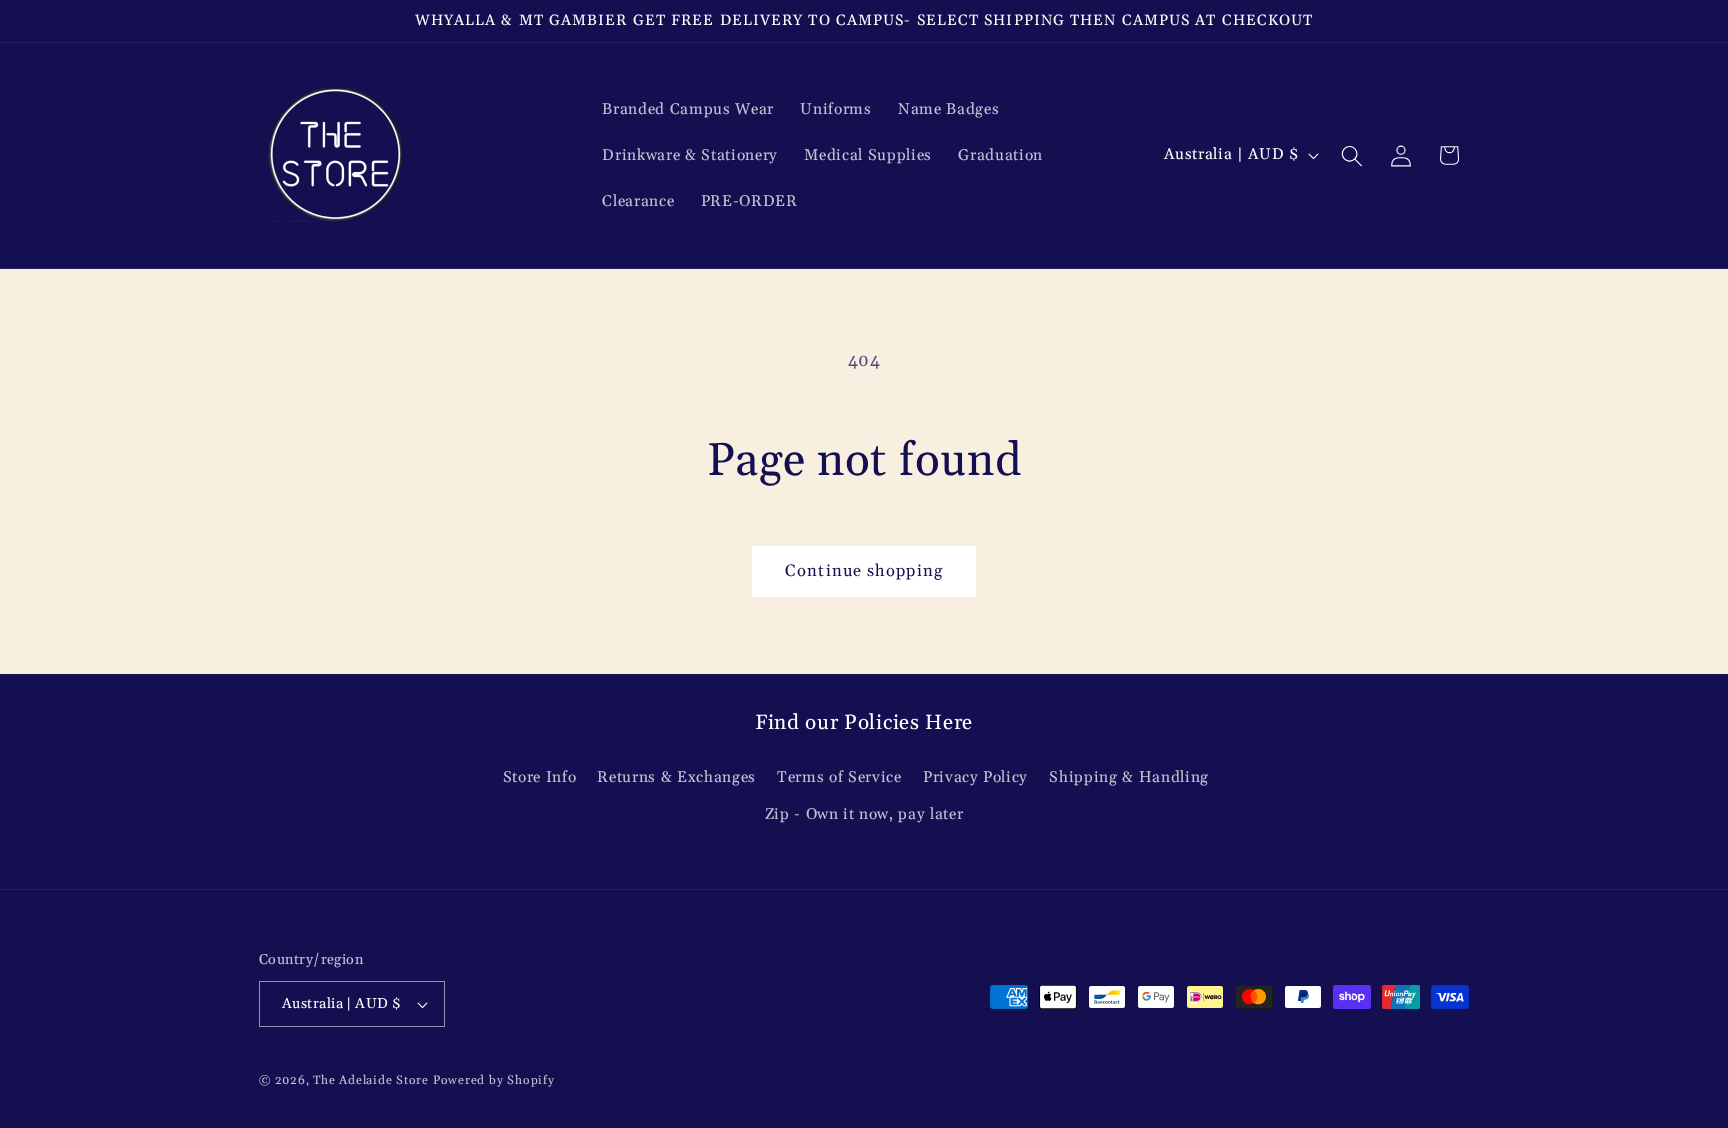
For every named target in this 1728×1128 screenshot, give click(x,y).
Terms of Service (839, 777)
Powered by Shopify (494, 1080)
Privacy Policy (975, 777)
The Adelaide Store (371, 1080)
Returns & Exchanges (676, 777)
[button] (1352, 155)
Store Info (540, 777)
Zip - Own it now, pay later (864, 814)
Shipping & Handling (1129, 777)
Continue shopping (864, 571)
